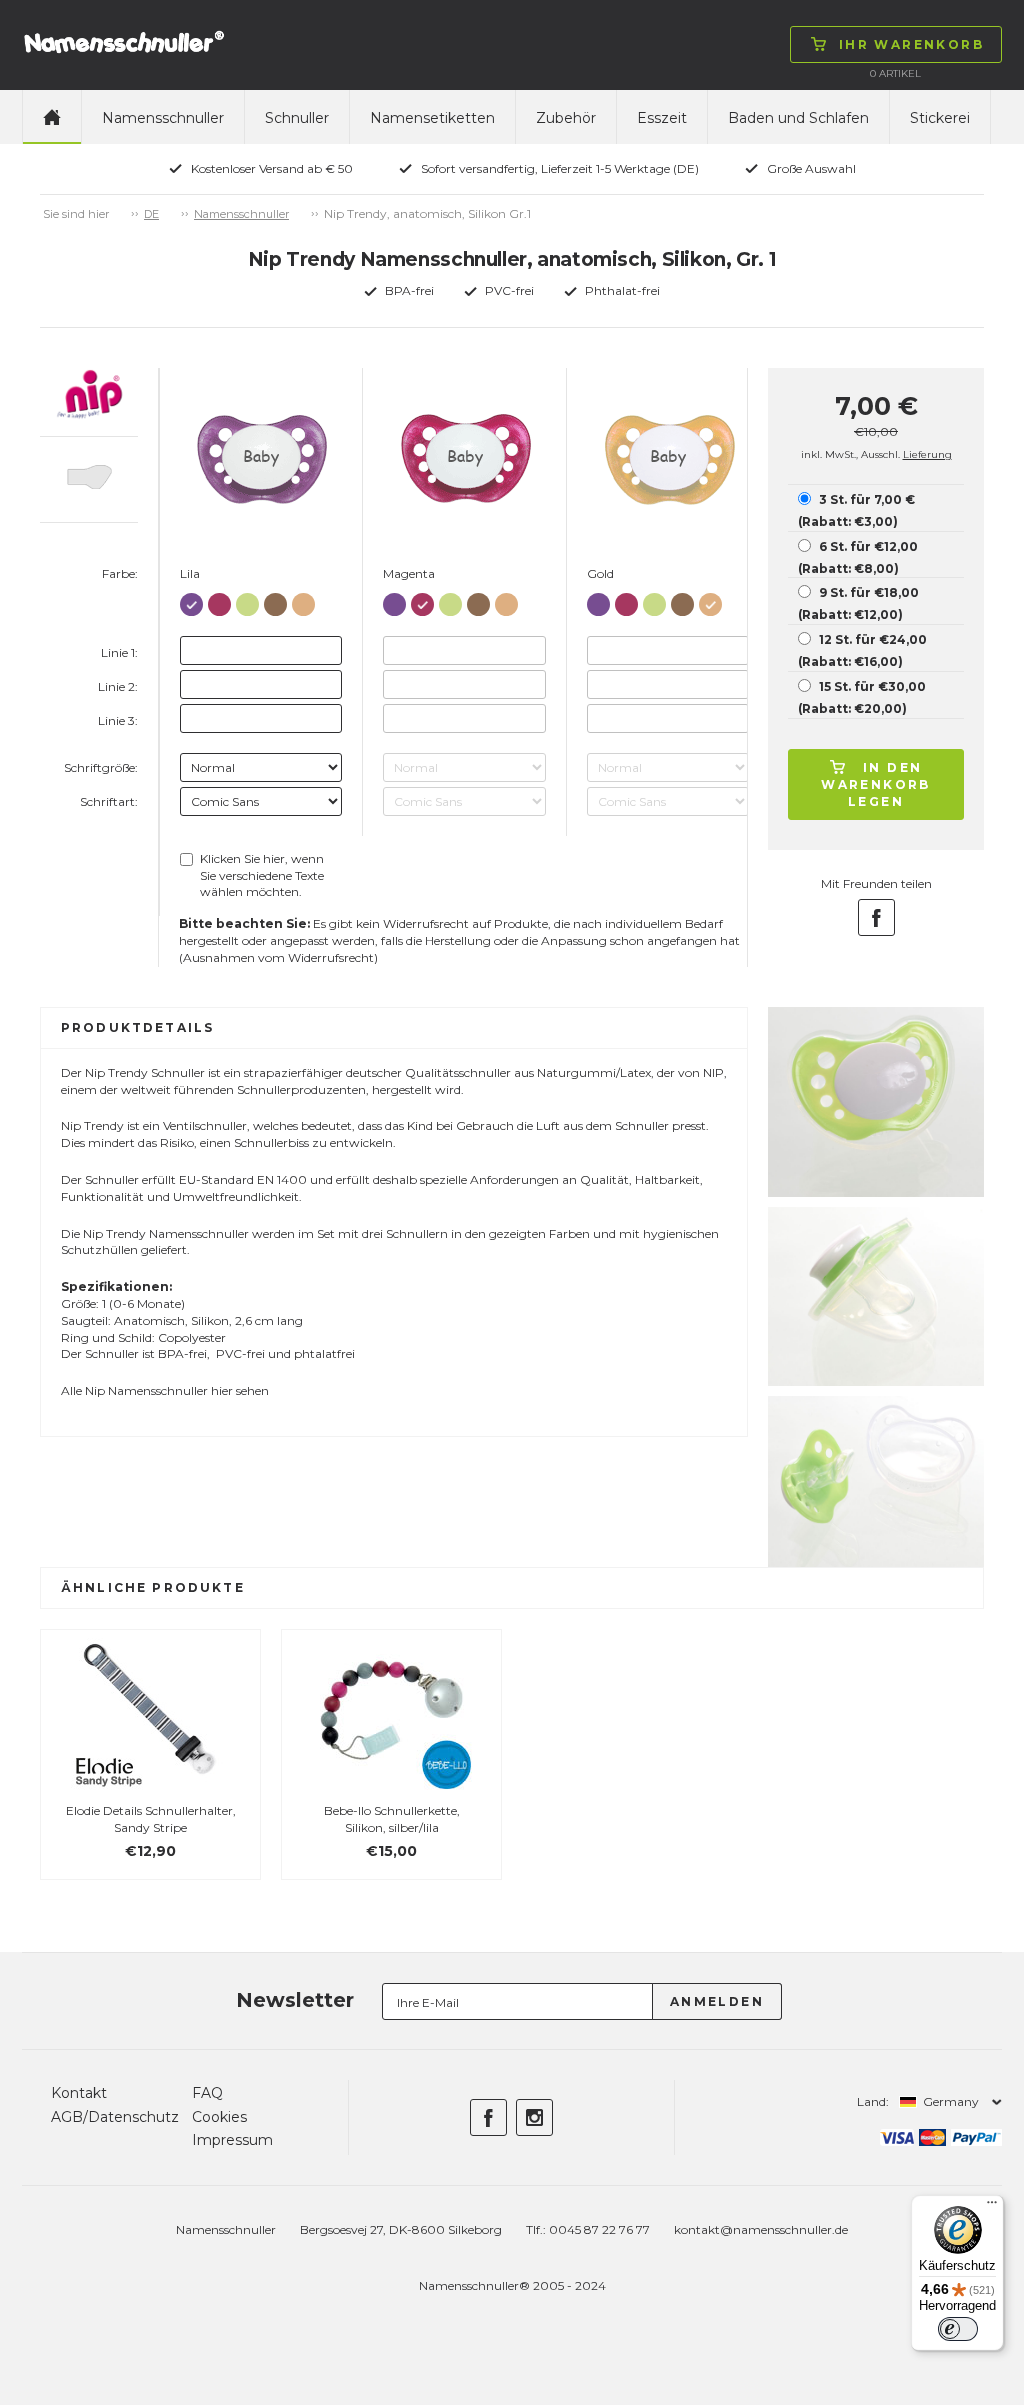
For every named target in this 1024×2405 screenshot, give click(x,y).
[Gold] (303, 600)
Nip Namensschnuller (146, 1390)
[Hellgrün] (247, 600)
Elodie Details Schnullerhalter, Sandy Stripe (151, 1819)
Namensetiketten (432, 118)
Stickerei (940, 118)
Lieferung (927, 454)
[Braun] (275, 600)
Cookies (219, 2117)
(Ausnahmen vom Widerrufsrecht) (278, 957)
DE (151, 214)
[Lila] (191, 600)
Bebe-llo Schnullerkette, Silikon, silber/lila (392, 1819)
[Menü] (992, 2207)
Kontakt (79, 2093)
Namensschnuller (163, 118)
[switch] (958, 2329)
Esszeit (662, 118)
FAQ (207, 2093)
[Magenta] (219, 600)
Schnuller (297, 118)
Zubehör (566, 118)
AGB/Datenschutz (115, 2117)
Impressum (232, 2140)
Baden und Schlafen (798, 118)
